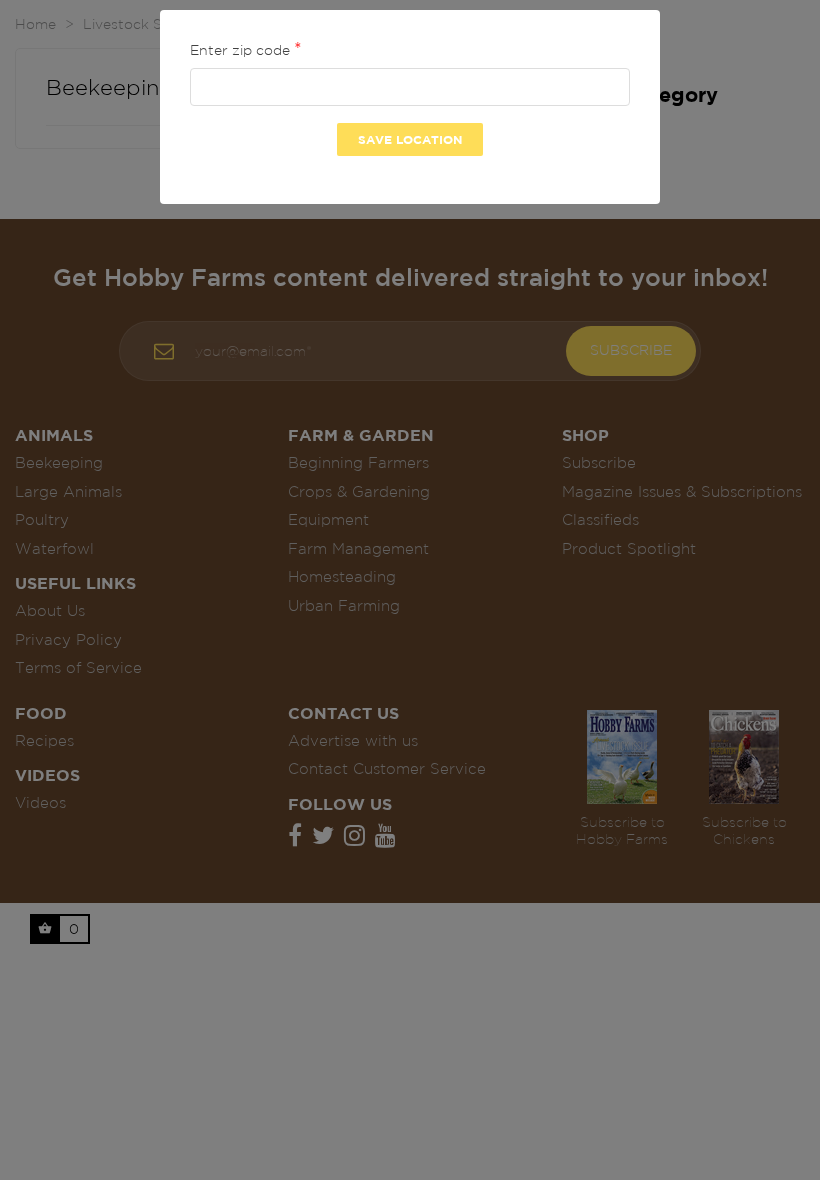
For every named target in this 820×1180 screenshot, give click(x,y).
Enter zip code (242, 50)
